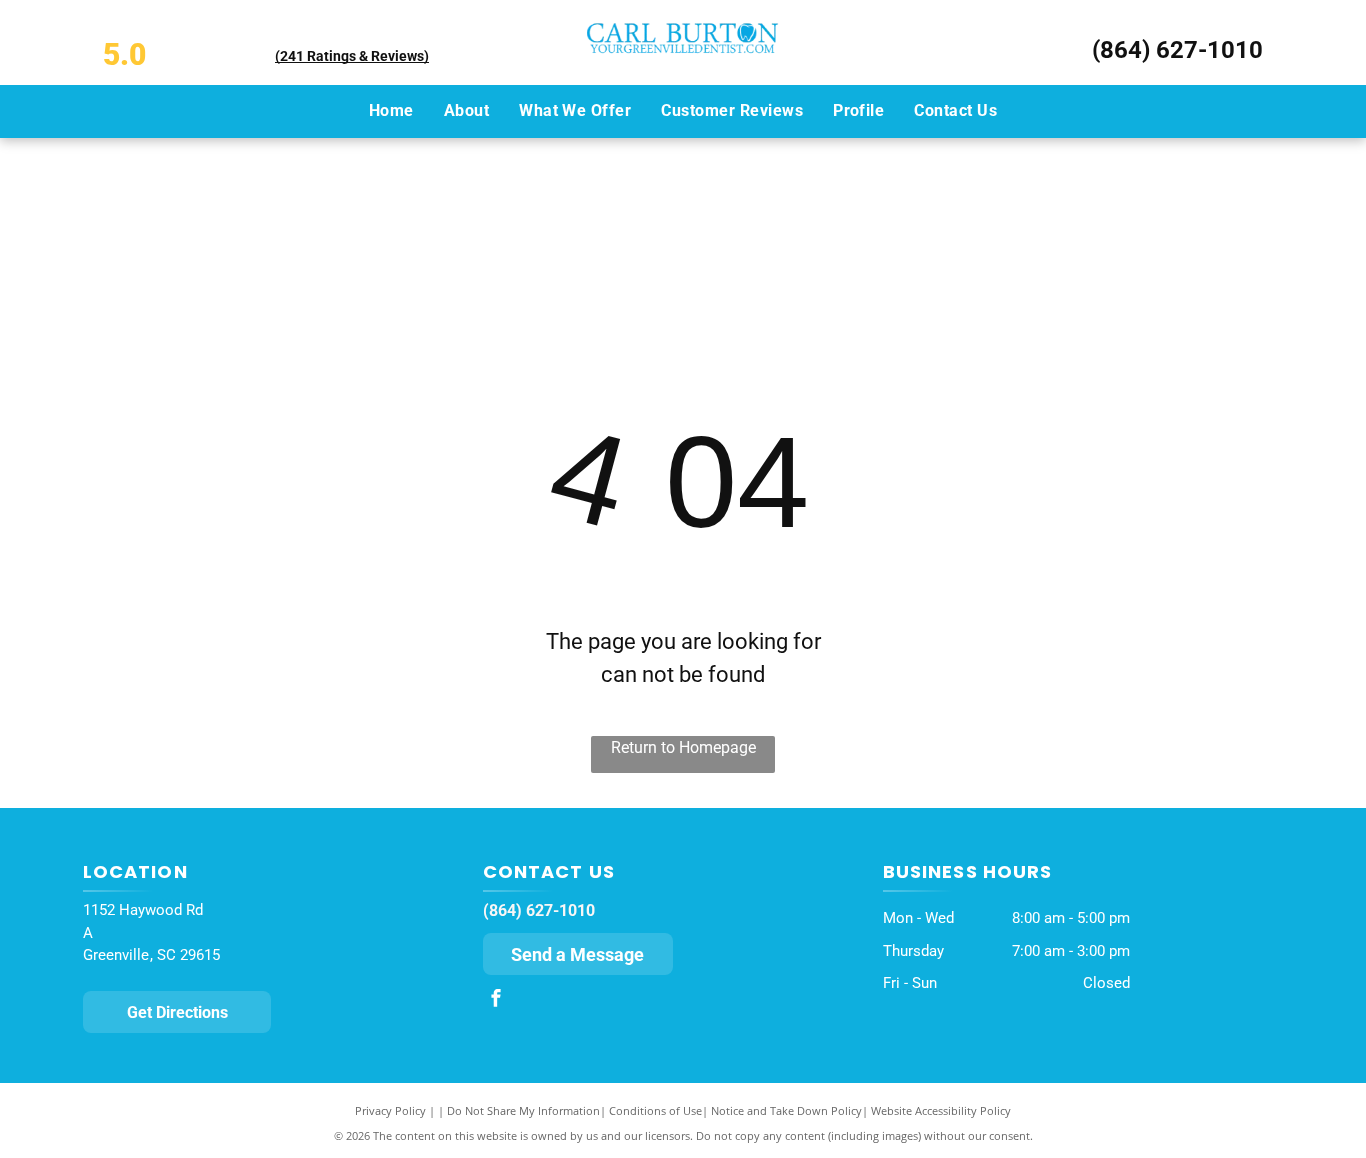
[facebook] (496, 1000)
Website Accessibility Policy (941, 1110)
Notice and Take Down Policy (786, 1110)
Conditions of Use (655, 1110)
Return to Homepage (683, 747)
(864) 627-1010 (1177, 50)
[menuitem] (391, 111)
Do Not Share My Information (523, 1110)
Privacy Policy (390, 1110)
